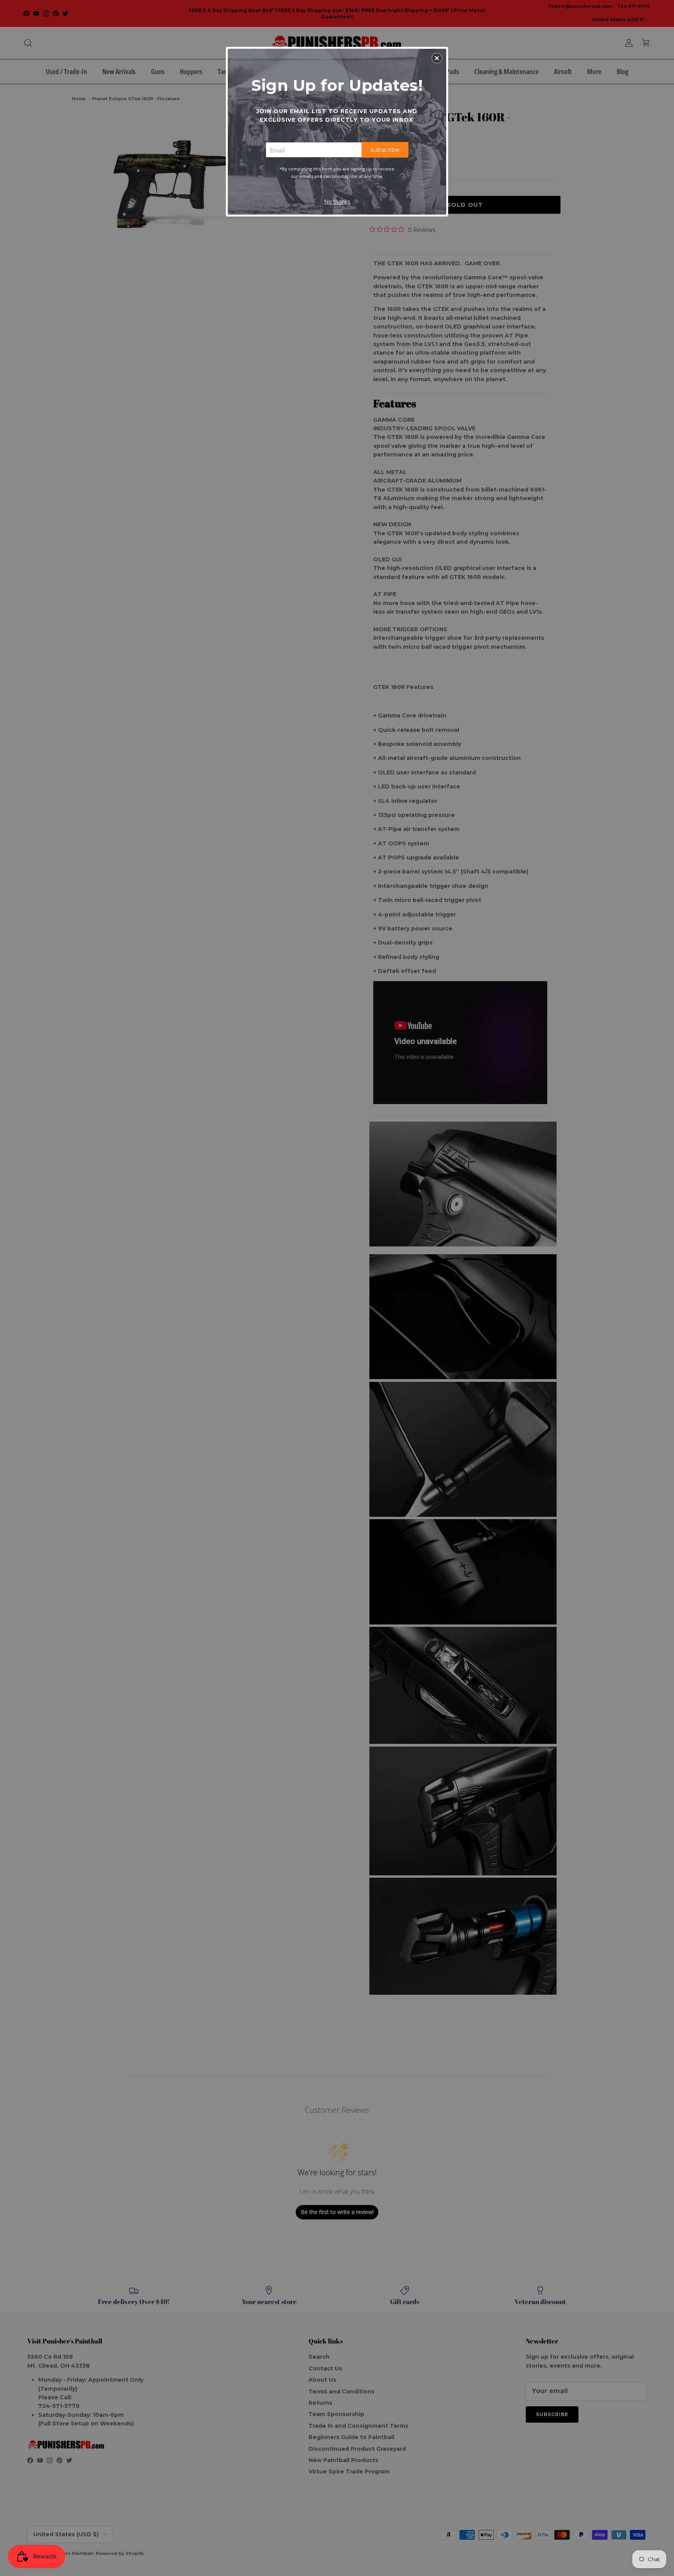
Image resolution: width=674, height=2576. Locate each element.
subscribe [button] (385, 150)
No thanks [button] (337, 201)
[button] (437, 58)
